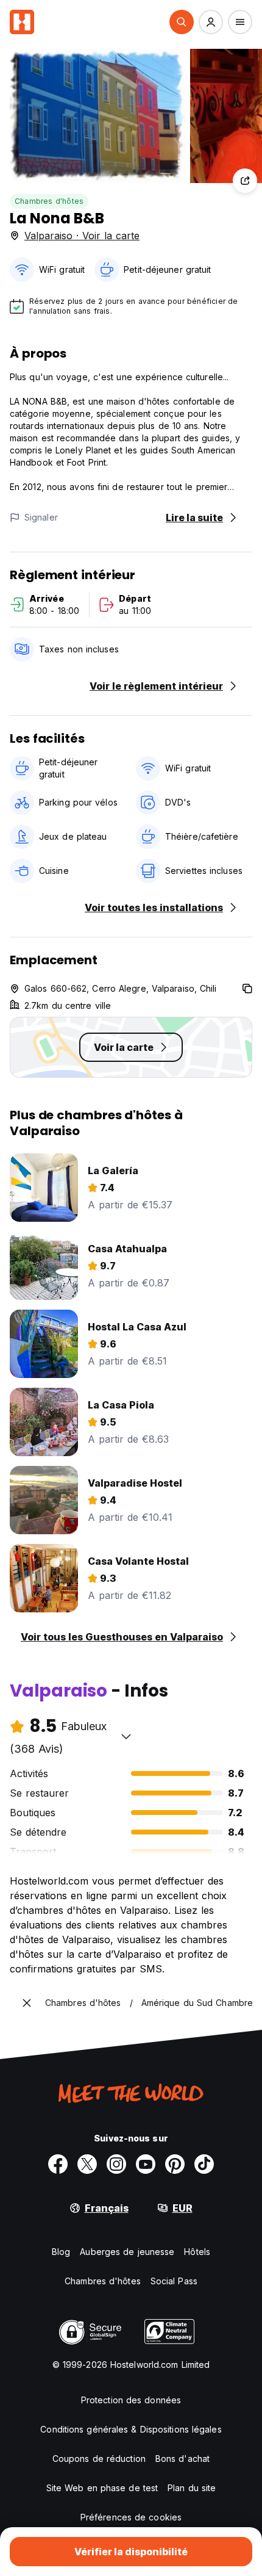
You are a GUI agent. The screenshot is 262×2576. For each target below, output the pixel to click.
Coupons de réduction (99, 2459)
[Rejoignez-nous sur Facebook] (58, 2164)
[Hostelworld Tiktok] (204, 2164)
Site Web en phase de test (102, 2488)
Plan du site (192, 2488)
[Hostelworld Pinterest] (175, 2164)
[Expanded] (27, 2003)
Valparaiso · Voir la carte (82, 236)
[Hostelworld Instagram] (116, 2164)
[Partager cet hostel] (245, 181)
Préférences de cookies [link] (131, 2517)
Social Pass (174, 2281)
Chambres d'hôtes (49, 201)
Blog (61, 2252)
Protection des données (131, 2400)
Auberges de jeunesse (127, 2252)
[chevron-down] (126, 1736)
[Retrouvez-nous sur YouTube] (146, 2164)
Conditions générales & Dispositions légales (131, 2429)
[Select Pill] (182, 22)
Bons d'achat (182, 2459)
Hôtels (197, 2252)
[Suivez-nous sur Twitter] (87, 2164)
